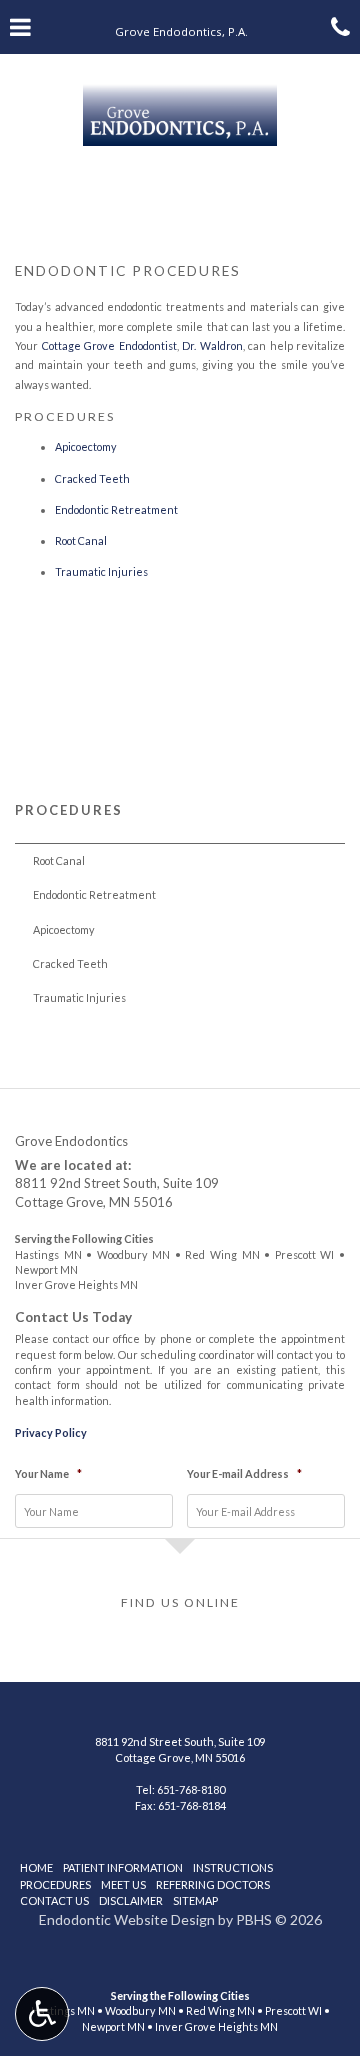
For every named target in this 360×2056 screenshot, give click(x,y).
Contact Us (54, 1900)
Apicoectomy (86, 446)
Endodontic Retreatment (116, 509)
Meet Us (123, 1884)
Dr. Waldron (212, 345)
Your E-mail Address (244, 1473)
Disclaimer (131, 1900)
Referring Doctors (213, 1884)
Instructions (233, 1867)
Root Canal (81, 540)
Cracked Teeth (92, 478)
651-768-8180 (191, 1789)
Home (36, 1867)
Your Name (48, 1473)
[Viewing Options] (42, 2014)
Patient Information (123, 1867)
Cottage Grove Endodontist (109, 345)
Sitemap (195, 1900)
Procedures (69, 810)
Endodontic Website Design (127, 1919)
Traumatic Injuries (101, 571)
